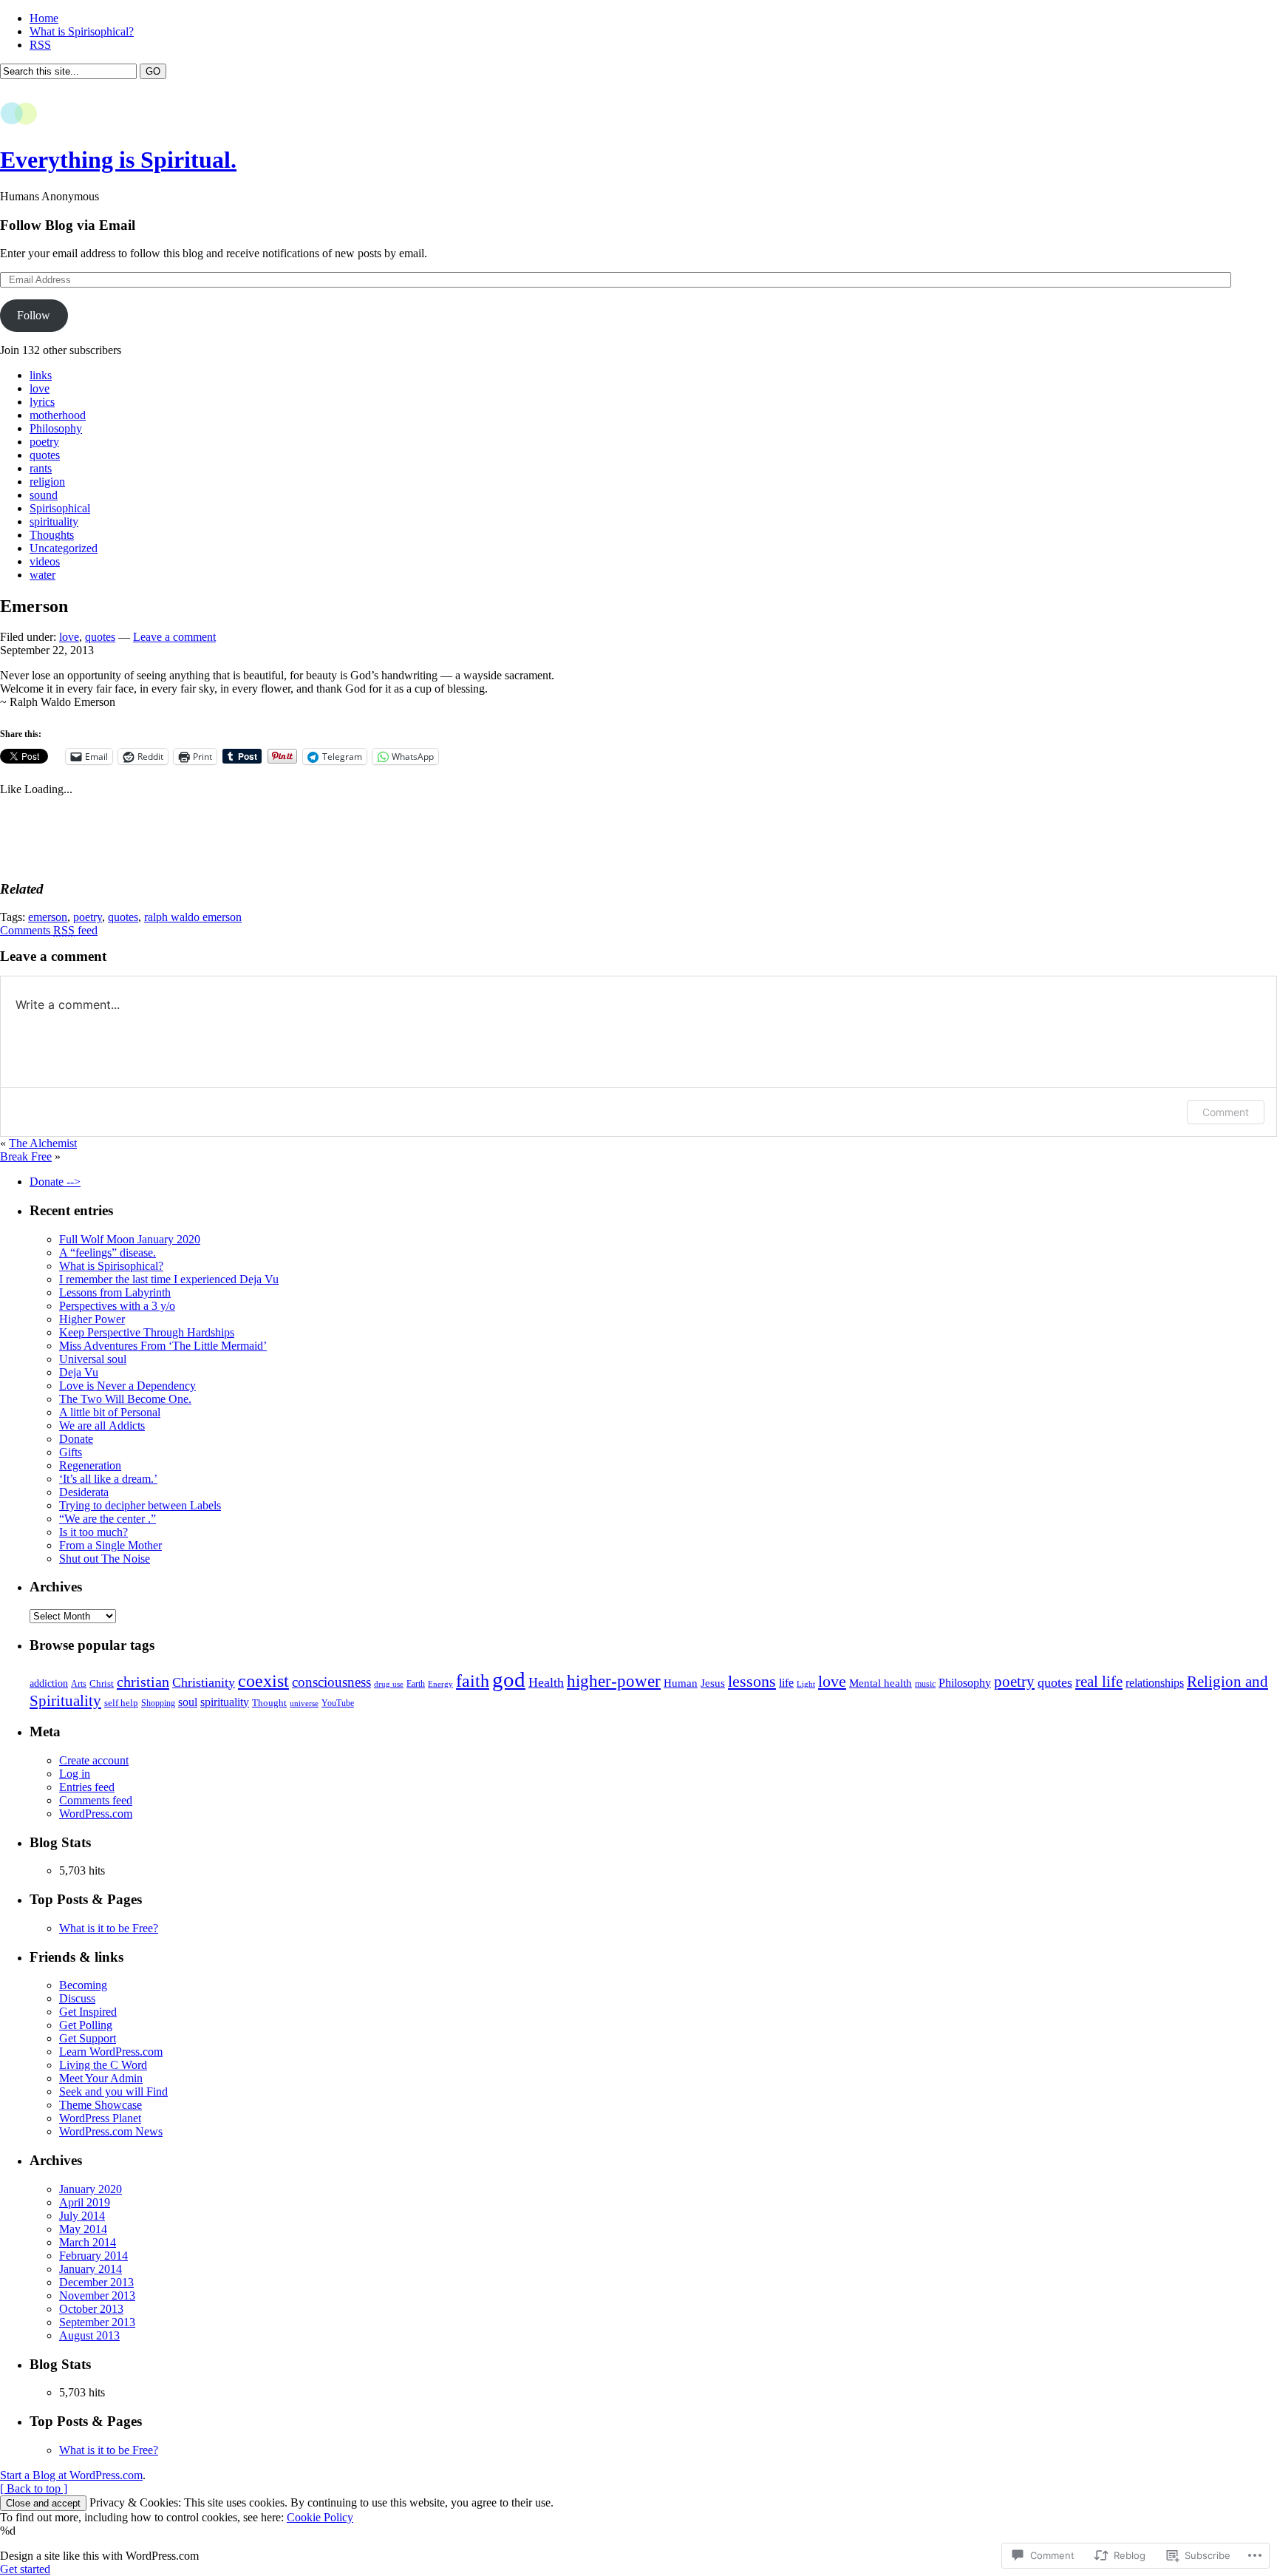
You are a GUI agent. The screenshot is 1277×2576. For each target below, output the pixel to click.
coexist (263, 1680)
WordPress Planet (100, 2118)
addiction (49, 1683)
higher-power (614, 1681)
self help (121, 1703)
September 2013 (97, 2322)
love (40, 388)
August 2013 (89, 2335)
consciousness (331, 1682)
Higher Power (92, 1319)
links (41, 375)
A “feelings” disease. (108, 1253)
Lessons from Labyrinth (115, 1292)
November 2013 (97, 2295)
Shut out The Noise (105, 1559)
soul (188, 1702)
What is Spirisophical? (82, 31)
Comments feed (49, 930)
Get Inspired (88, 2012)
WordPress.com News (111, 2131)
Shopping (158, 1703)
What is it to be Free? (109, 1928)
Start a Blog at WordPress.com (71, 2475)
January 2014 (91, 2269)
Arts (79, 1684)
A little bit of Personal (110, 1412)
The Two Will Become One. (125, 1399)
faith (473, 1680)
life (786, 1683)
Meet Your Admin (101, 2078)
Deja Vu (79, 1372)
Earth (416, 1684)
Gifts (71, 1452)
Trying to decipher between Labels (140, 1505)
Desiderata (84, 1492)
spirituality (54, 521)
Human (681, 1683)
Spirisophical (60, 508)
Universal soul (93, 1359)
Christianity (204, 1682)
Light (806, 1684)
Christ (102, 1683)
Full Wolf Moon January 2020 (130, 1239)
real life (1099, 1682)
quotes (45, 455)
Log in (75, 1774)
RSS (40, 45)
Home (44, 18)
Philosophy (56, 428)
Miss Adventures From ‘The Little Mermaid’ (163, 1346)
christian (143, 1682)
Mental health (881, 1683)
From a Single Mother (110, 1545)
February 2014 (93, 2256)
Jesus (713, 1683)
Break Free (26, 1156)
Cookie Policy (320, 2517)
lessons (752, 1682)
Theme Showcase (101, 2105)
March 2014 (88, 2242)
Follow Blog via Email (68, 225)
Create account (94, 1760)
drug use (389, 1684)
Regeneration (90, 1465)
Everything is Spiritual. (118, 160)
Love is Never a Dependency (127, 1386)
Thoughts (52, 535)
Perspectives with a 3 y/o (117, 1306)
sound (44, 495)
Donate (76, 1439)
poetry (44, 442)
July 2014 (82, 2216)
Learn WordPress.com (111, 2052)
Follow (34, 315)
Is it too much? (93, 1532)
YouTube (338, 1703)
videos (45, 561)
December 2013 (96, 2282)
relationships (1155, 1683)
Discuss (77, 1998)
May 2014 (83, 2229)
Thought (269, 1703)
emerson (48, 917)
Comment (1226, 1112)
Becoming (83, 1985)
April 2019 (85, 2202)
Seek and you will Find (113, 2091)
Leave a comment (174, 637)
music (925, 1684)
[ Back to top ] (34, 2488)
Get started (25, 2569)
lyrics (42, 402)
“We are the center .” (108, 1519)
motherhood (58, 415)
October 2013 (91, 2309)
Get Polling (86, 2025)
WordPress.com (96, 1814)
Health (546, 1682)
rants (41, 468)
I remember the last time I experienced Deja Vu (169, 1279)
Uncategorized (64, 548)
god (509, 1679)
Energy (440, 1684)
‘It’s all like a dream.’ (108, 1479)
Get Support (88, 2038)
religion (47, 482)
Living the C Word (103, 2065)
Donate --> (55, 1182)
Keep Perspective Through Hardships (147, 1332)
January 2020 (91, 2189)
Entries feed (87, 1787)
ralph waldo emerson (193, 917)
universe (304, 1703)
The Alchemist (43, 1143)
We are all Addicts (102, 1425)
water (42, 575)
